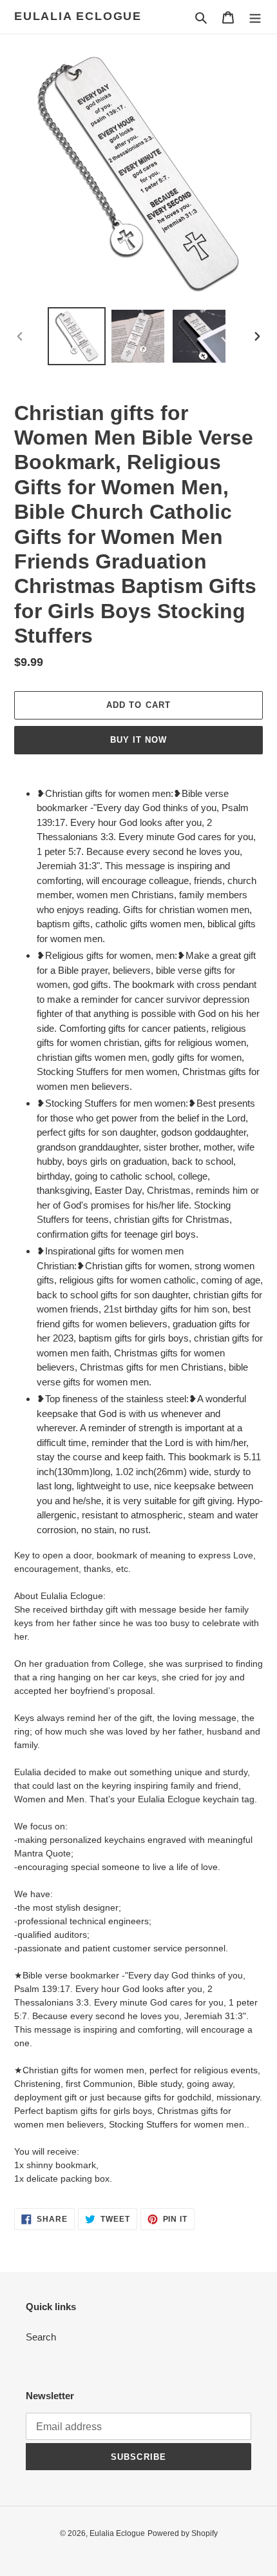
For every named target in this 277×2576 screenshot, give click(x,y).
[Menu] (255, 17)
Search (41, 2337)
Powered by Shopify (183, 2533)
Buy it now (138, 740)
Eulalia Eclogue (78, 16)
